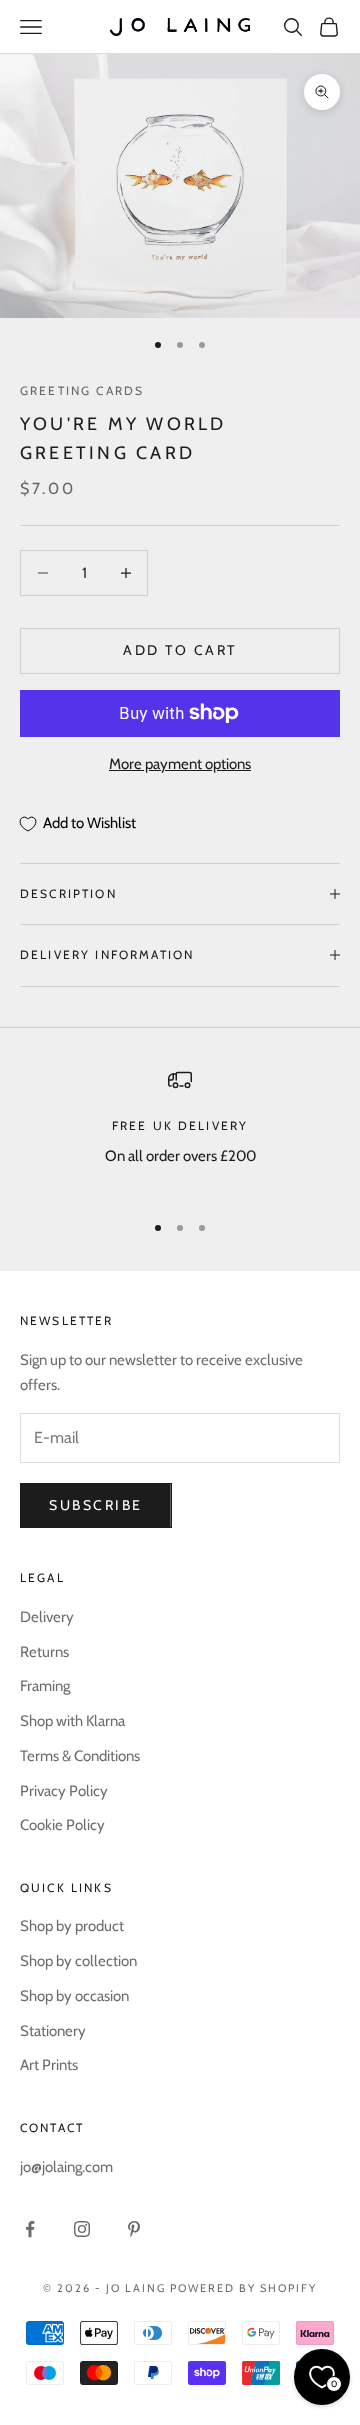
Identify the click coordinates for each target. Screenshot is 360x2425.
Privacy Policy (64, 1791)
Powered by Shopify (243, 2288)
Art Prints (49, 2065)
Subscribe (96, 1505)
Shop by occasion (74, 1996)
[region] (180, 1131)
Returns (44, 1652)
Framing (45, 1686)
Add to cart (180, 650)
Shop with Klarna (72, 1721)
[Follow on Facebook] (30, 2229)
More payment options (180, 764)
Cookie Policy (62, 1825)
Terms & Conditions (80, 1756)
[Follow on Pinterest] (134, 2229)
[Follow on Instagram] (82, 2229)
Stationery (53, 2031)
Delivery (47, 1617)
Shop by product (72, 1926)
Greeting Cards (82, 390)
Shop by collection (78, 1961)
